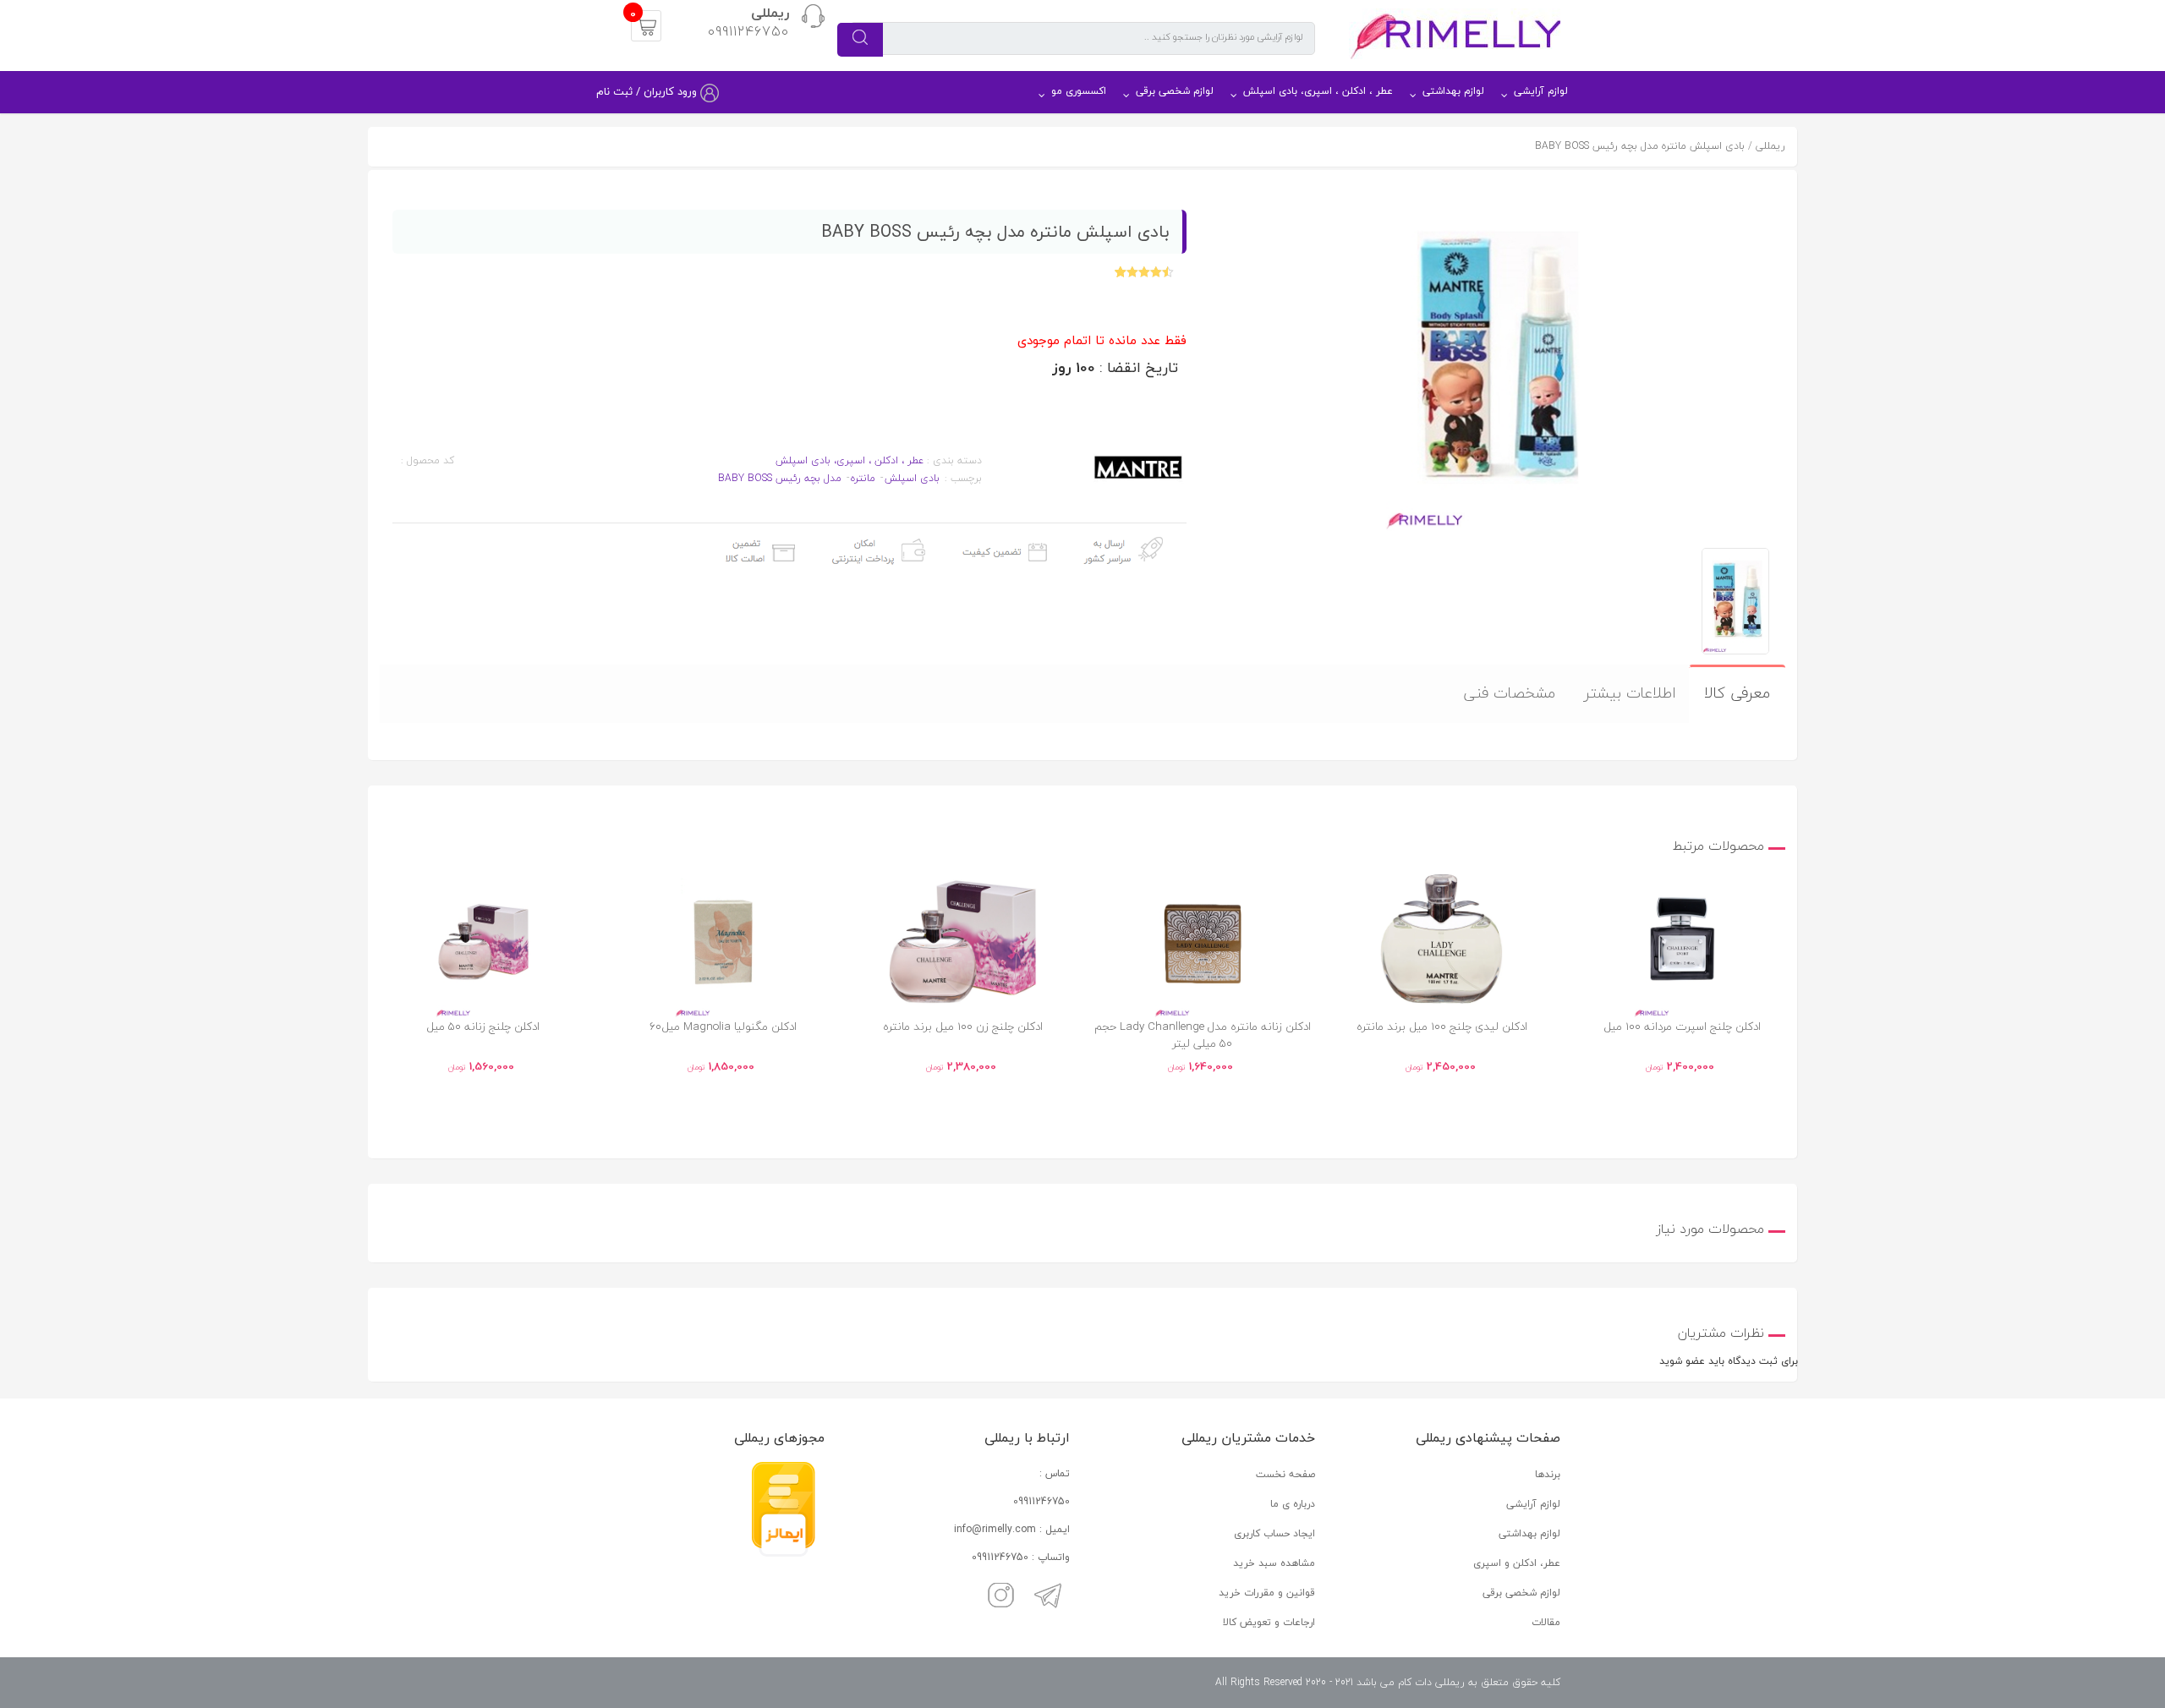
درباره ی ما (1293, 1504)
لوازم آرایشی (1541, 91)
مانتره (863, 478)
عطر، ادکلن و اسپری (1517, 1563)
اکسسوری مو (1079, 91)
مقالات (1546, 1622)
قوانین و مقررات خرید (1267, 1593)
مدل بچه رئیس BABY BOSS (780, 478)
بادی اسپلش (912, 478)
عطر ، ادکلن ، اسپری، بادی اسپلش (1318, 91)
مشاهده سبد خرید (1274, 1563)
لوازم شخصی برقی (1175, 91)
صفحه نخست (1285, 1474)
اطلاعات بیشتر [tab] (1630, 693)
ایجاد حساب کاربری (1274, 1533)
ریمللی (1770, 146)
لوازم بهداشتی (1453, 91)
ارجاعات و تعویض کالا (1269, 1622)
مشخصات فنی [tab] (1509, 693)
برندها (1548, 1474)
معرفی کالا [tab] (1737, 693)
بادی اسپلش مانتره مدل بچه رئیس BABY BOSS (1640, 146)
